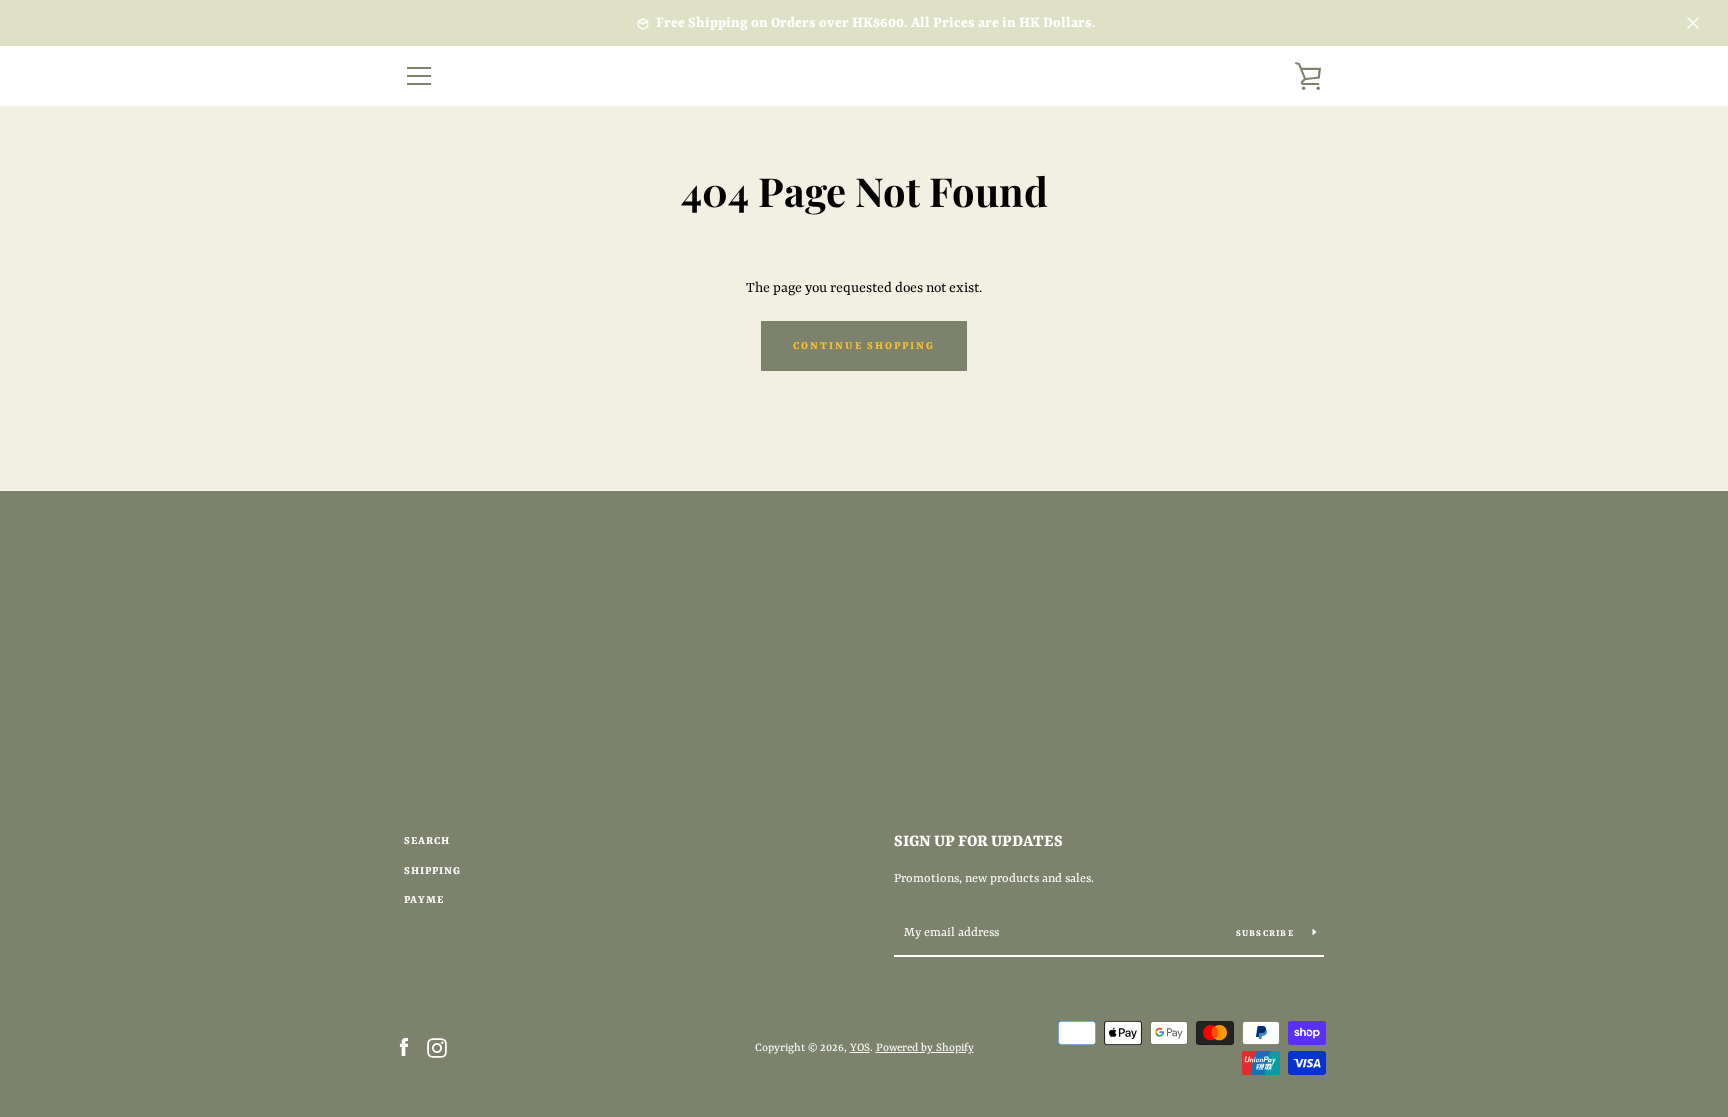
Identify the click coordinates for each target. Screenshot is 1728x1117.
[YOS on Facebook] (404, 1047)
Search (427, 841)
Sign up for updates (978, 842)
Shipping (432, 871)
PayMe (424, 900)
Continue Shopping (864, 346)
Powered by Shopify (925, 1048)
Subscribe (1267, 934)
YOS (860, 1048)
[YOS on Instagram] (437, 1047)
